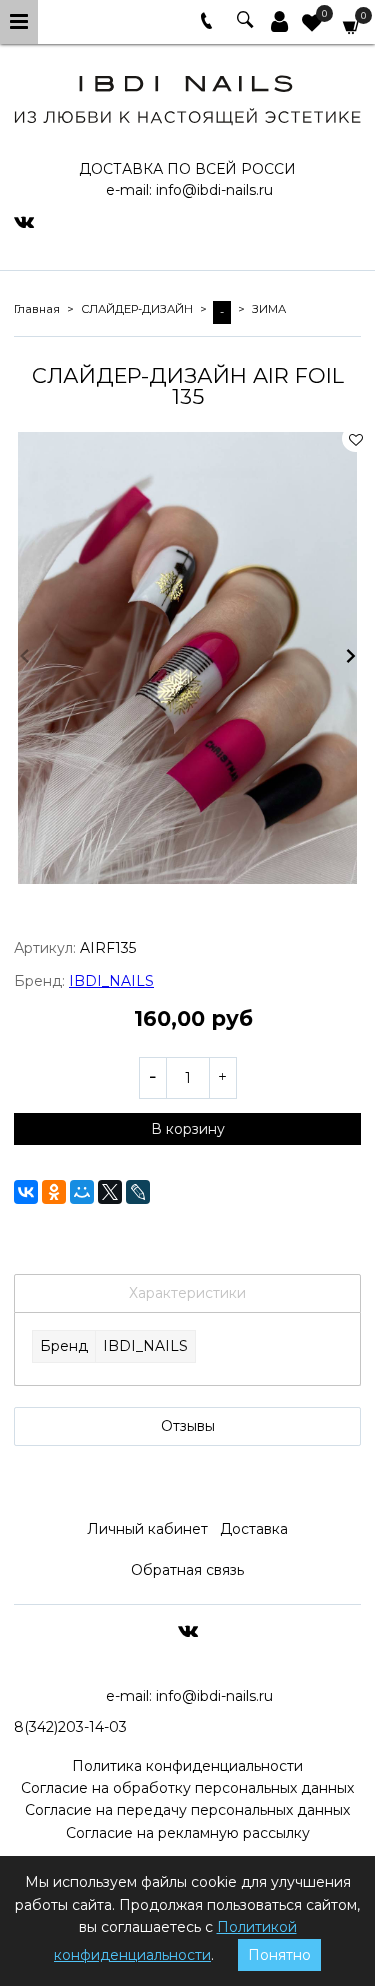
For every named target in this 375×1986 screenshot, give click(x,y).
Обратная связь (187, 1570)
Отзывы (188, 1426)
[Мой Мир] (82, 1192)
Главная (37, 309)
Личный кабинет (147, 1529)
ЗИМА (269, 309)
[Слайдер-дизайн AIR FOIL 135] (187, 658)
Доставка (254, 1529)
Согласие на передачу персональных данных (187, 1810)
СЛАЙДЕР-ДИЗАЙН (137, 309)
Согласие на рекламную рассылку (188, 1833)
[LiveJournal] (138, 1192)
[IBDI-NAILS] (187, 96)
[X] (110, 1192)
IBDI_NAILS (111, 981)
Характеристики (187, 1293)
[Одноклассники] (54, 1192)
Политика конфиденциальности (187, 1766)
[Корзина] (352, 25)
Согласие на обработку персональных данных (187, 1788)
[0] (312, 25)
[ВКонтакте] (26, 1192)
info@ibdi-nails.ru (214, 190)
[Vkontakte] (24, 221)
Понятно (279, 1955)
